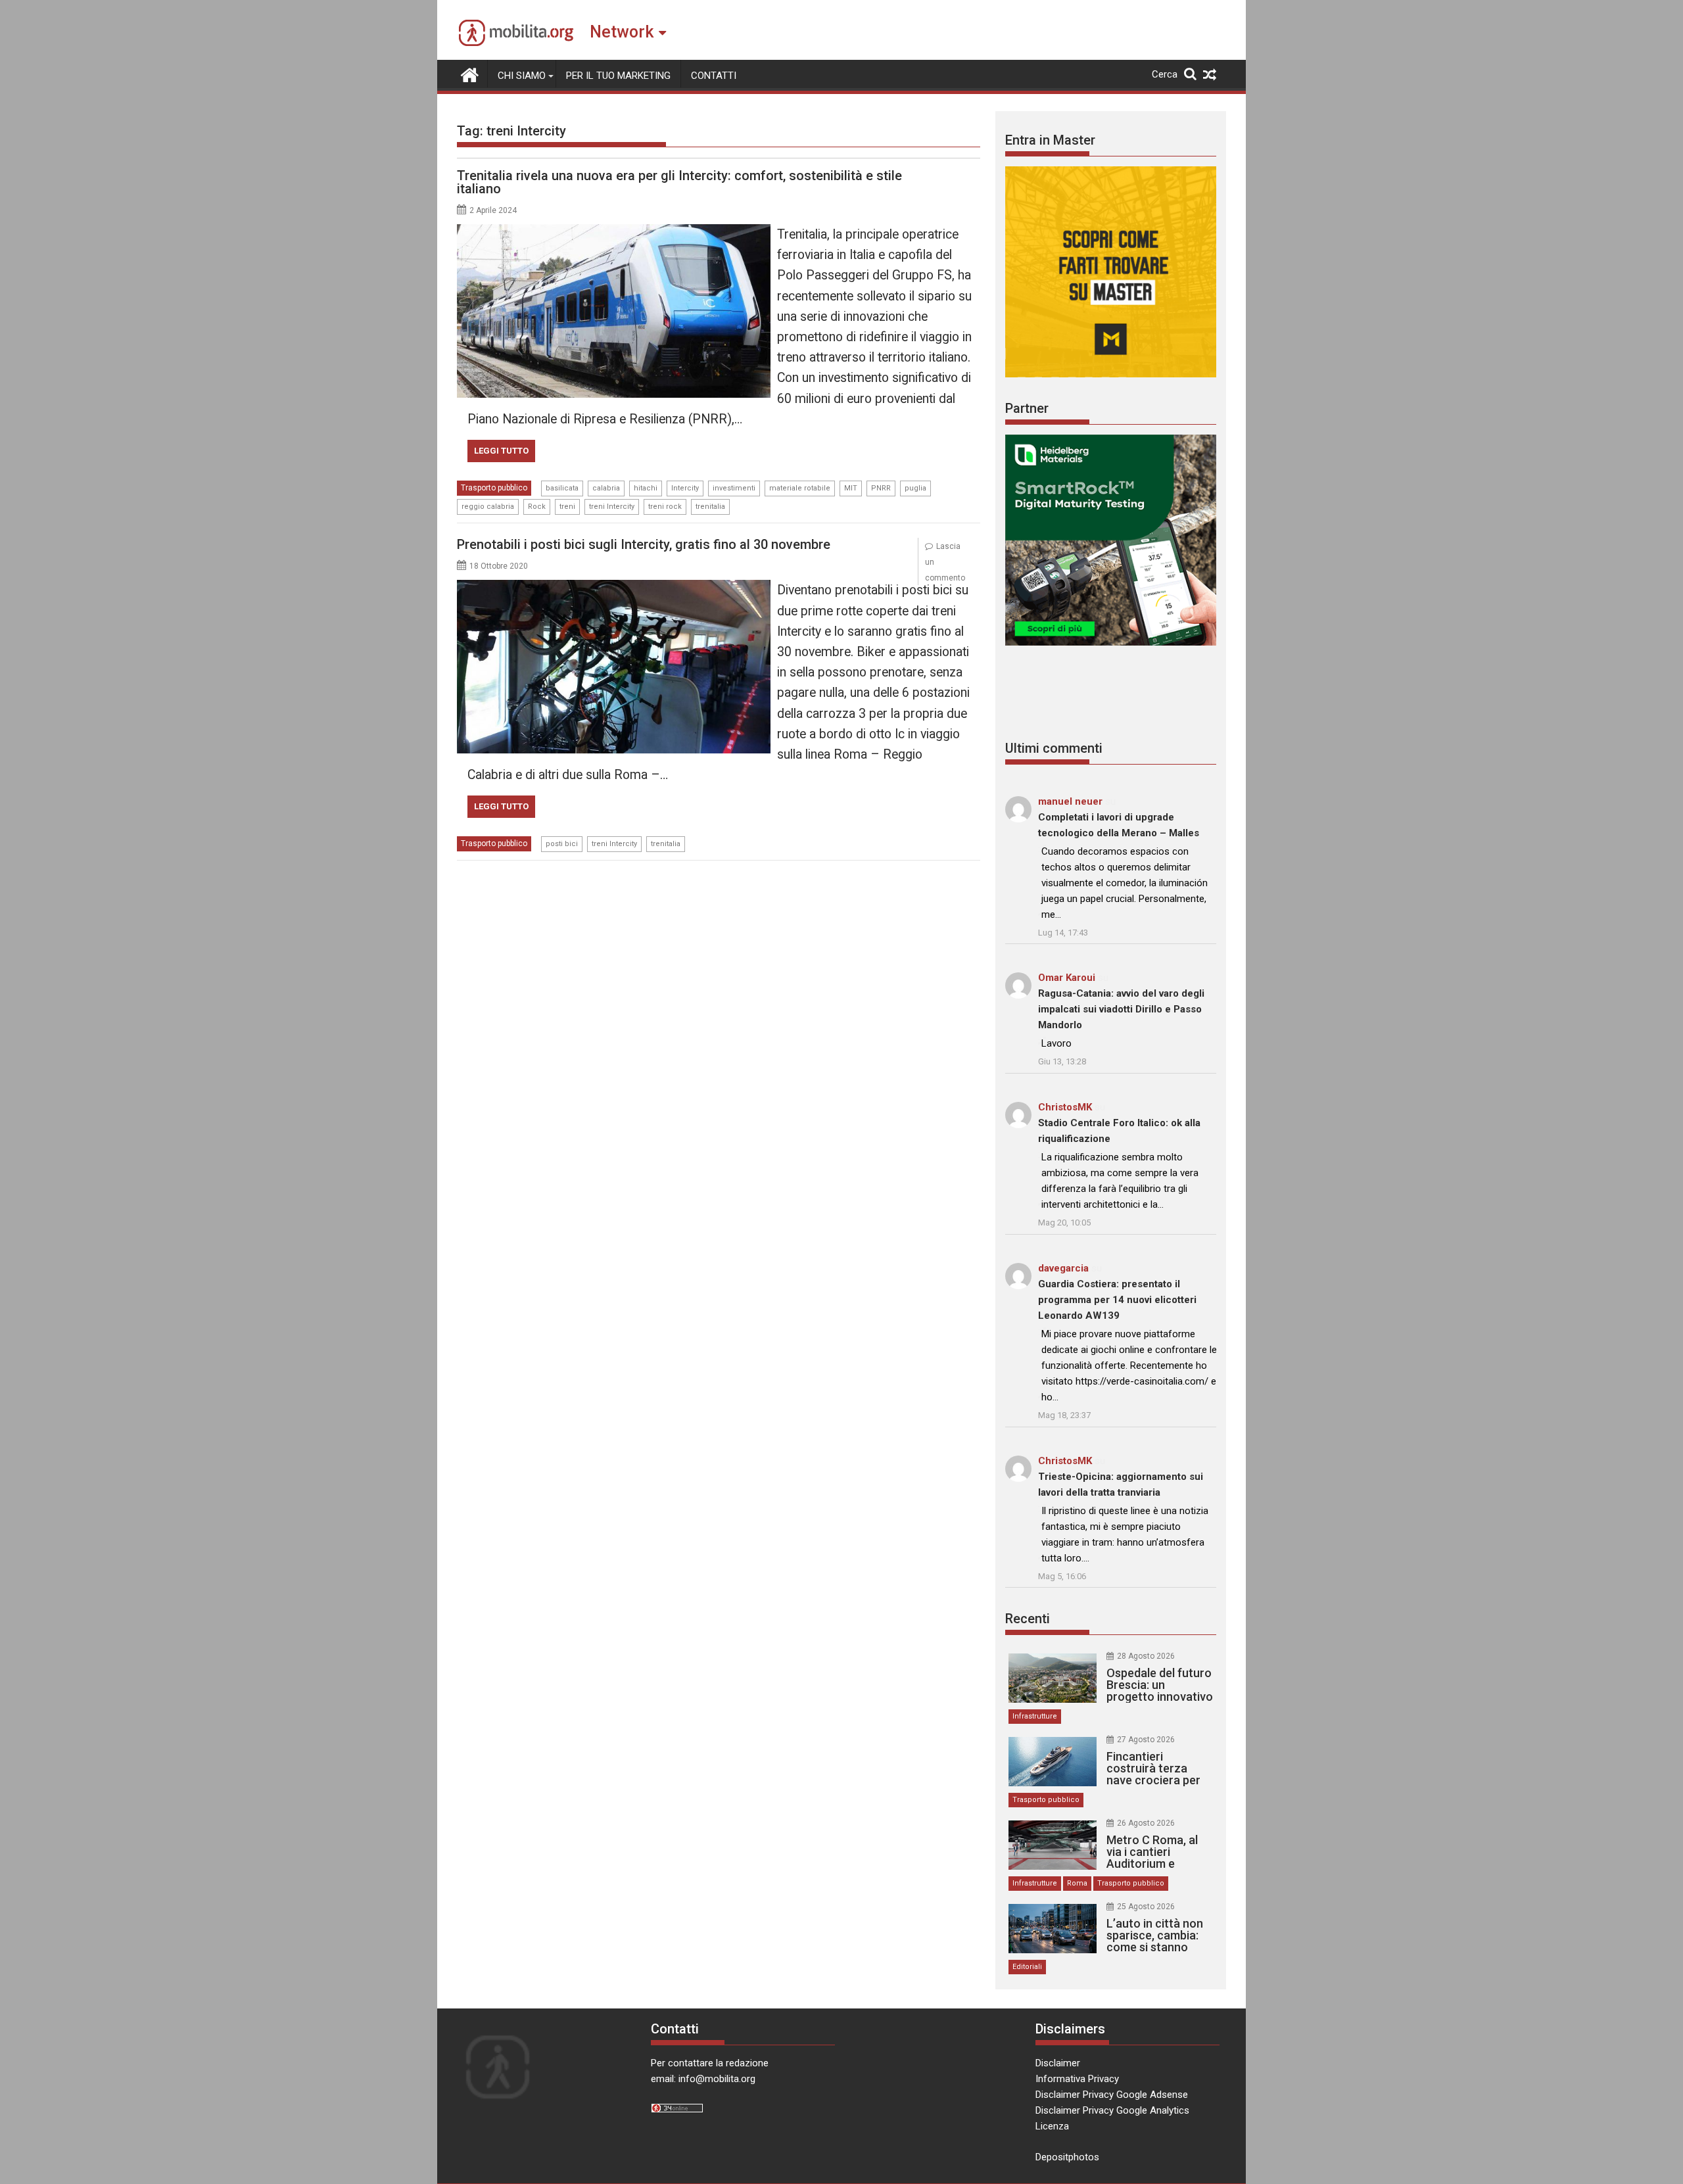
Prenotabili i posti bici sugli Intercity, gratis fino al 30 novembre (644, 544)
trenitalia (710, 507)
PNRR (881, 488)
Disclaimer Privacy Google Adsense (1112, 2095)
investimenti (734, 488)
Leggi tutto (501, 451)
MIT (851, 488)
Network (622, 32)
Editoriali (1027, 1967)
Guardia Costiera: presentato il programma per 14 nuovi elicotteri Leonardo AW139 (1117, 1300)
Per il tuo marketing (618, 76)
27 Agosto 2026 (1146, 1740)
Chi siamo (522, 76)
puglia (915, 488)
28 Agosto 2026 (1146, 1656)
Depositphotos (1067, 2157)
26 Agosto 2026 (1146, 1823)
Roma (1077, 1883)
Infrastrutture (1035, 1716)
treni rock (665, 507)
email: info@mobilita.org (703, 2079)
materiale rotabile (800, 488)
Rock (537, 507)
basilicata (562, 488)
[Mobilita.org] (470, 74)
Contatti (714, 76)
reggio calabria (488, 507)
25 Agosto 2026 (1146, 1907)
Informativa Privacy (1077, 2079)
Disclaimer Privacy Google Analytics (1112, 2110)
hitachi (646, 488)
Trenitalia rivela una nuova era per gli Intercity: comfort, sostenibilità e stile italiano (679, 182)
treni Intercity (612, 507)
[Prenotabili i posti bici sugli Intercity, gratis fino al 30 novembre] (614, 588)
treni (567, 507)
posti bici (562, 844)
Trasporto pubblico (494, 488)
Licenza (1052, 2126)
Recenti (1028, 1619)
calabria (606, 488)
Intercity (685, 488)
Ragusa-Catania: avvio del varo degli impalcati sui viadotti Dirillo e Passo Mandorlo (1121, 1009)
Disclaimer (1058, 2063)
